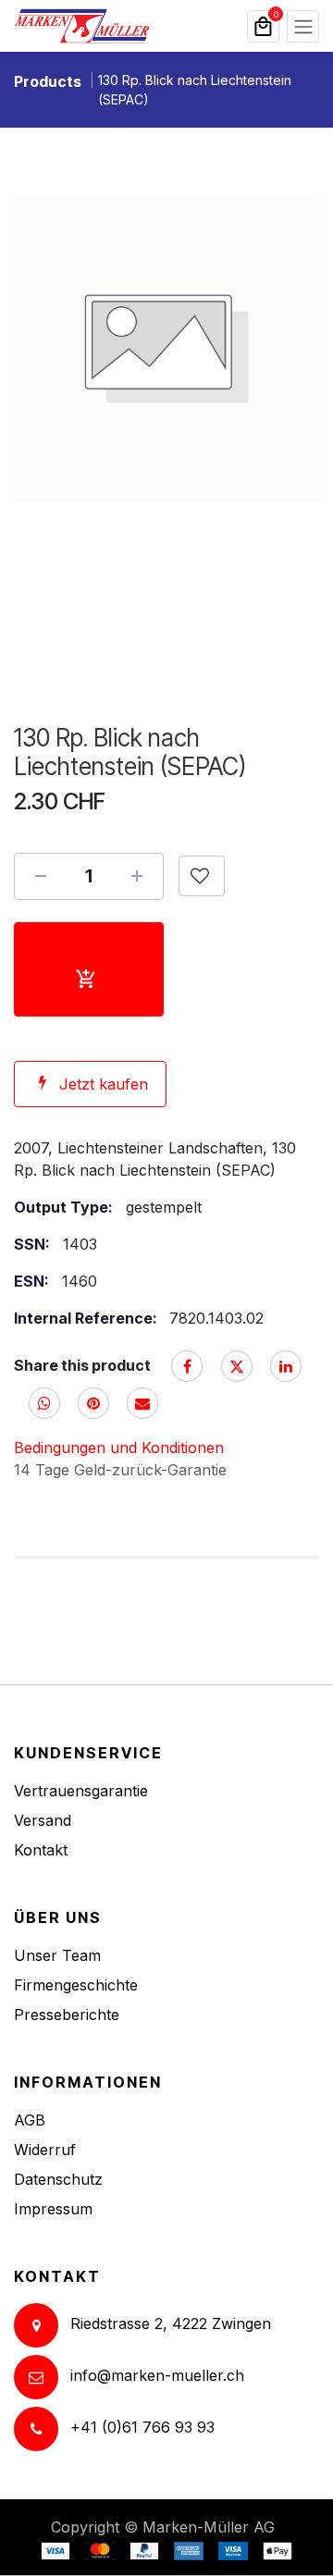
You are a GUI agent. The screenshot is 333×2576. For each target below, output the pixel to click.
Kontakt (41, 1850)
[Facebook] (187, 1366)
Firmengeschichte (76, 1985)
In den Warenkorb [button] (89, 969)
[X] (237, 1366)
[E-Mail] (142, 1403)
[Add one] (137, 876)
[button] (202, 876)
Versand (43, 1820)
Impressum (53, 2209)
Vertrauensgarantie (81, 1791)
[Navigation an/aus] (303, 26)
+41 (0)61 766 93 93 (142, 2428)
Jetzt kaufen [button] (104, 1084)
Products (48, 81)
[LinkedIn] (286, 1366)
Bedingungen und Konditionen (119, 1448)
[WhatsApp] (44, 1403)
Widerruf (45, 2150)
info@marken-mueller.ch (157, 2376)
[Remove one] (41, 876)
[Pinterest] (93, 1403)
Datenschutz (58, 2179)
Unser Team (57, 1955)
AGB (30, 2120)
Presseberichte (67, 2015)
